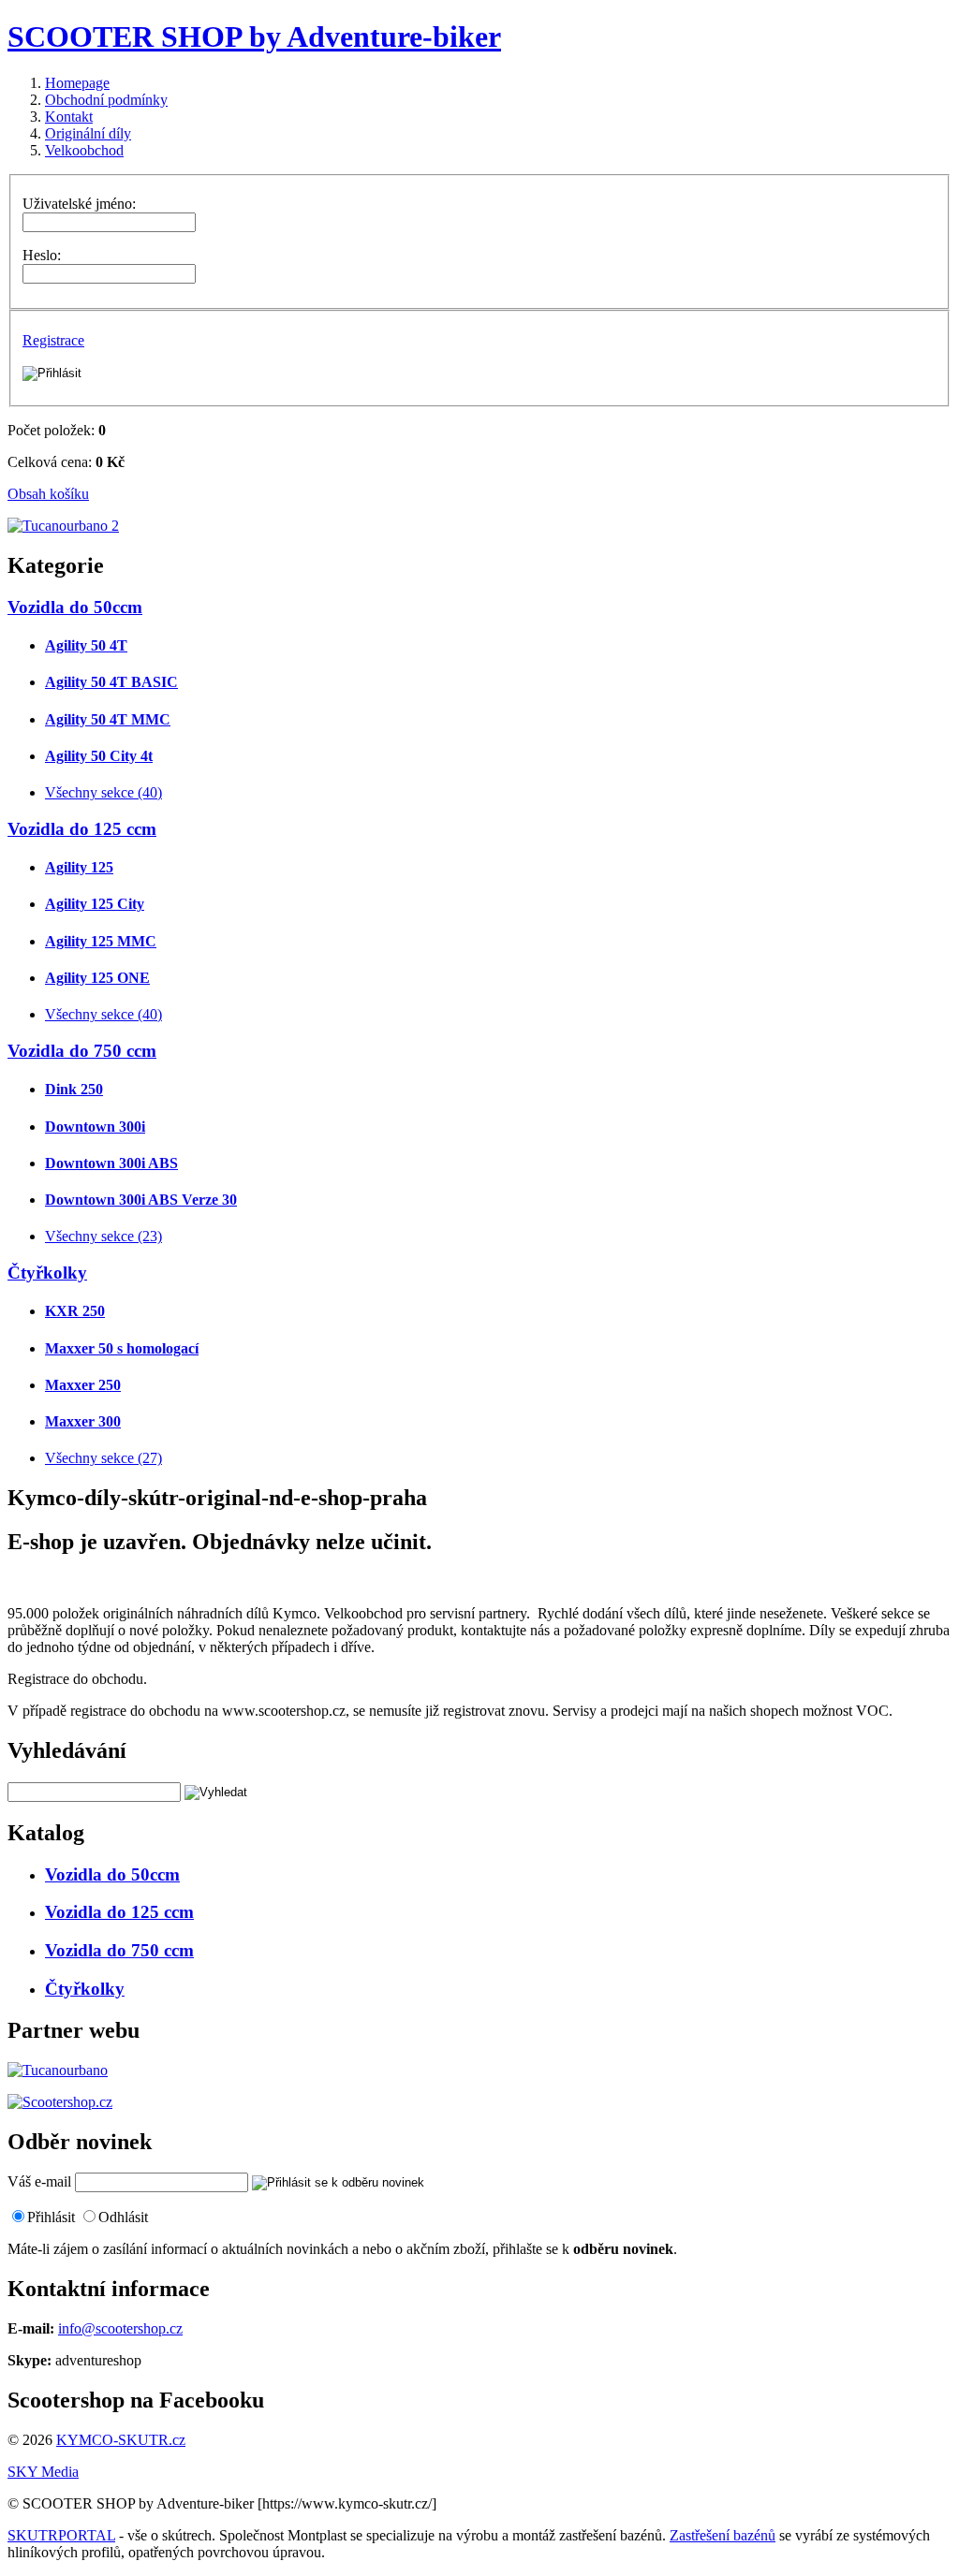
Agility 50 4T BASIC (111, 682)
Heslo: (42, 255)
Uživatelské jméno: (79, 204)
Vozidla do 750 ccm (82, 1051)
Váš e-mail (39, 2181)
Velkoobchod (84, 150)
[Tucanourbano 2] (63, 526)
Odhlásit (123, 2217)
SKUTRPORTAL (61, 2535)
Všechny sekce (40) (103, 792)
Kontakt (69, 117)
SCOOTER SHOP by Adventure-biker (254, 37)
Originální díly (88, 133)
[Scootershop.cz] (60, 2102)
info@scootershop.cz (120, 2328)
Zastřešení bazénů (723, 2535)
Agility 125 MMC (101, 941)
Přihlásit (51, 2217)
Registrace (53, 340)
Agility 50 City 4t (99, 756)
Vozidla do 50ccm (75, 607)
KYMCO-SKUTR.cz (121, 2440)
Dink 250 (74, 1089)
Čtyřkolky (47, 1273)
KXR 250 (75, 1311)
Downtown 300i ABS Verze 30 (141, 1200)
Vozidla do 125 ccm (82, 829)
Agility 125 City (95, 904)
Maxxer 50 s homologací (122, 1348)
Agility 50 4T (86, 645)
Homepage (77, 83)
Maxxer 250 (83, 1385)
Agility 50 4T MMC (108, 719)
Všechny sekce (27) (103, 1458)
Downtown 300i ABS (111, 1163)
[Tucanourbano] (58, 2070)
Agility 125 (79, 867)
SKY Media (43, 2472)
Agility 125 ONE (97, 978)
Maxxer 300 (83, 1421)
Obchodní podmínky (106, 100)
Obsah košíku (48, 494)
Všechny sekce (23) (103, 1236)
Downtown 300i (95, 1127)
